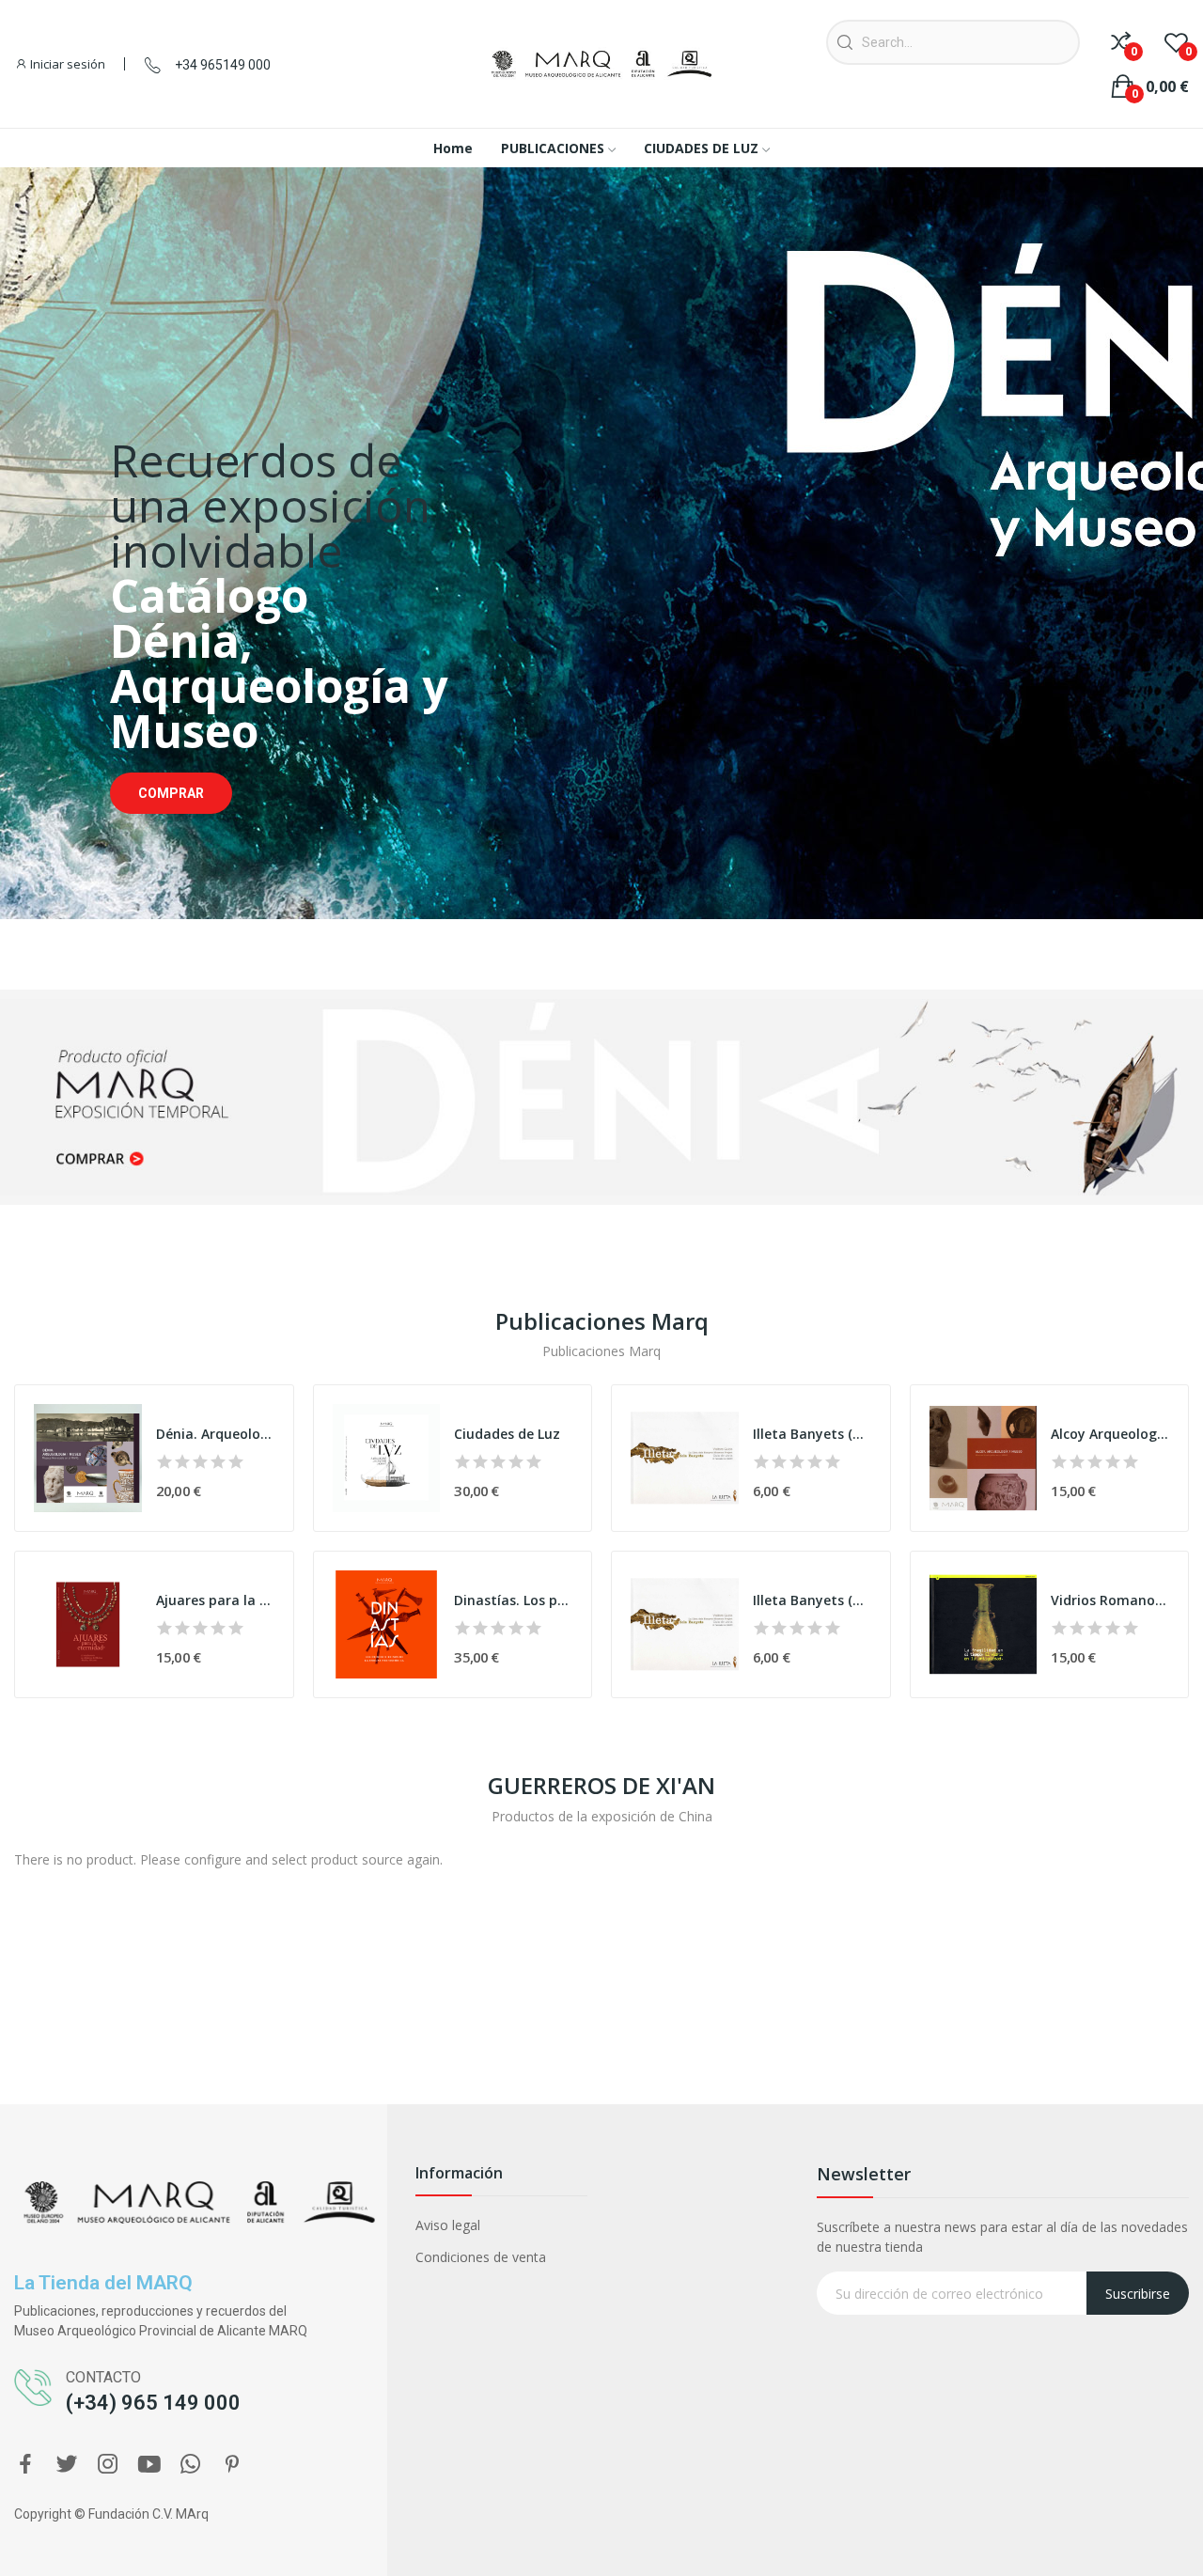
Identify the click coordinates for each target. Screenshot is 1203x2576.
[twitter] (67, 2465)
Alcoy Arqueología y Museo (1110, 1434)
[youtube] (149, 2465)
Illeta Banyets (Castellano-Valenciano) (812, 1600)
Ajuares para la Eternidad (215, 1600)
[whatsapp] (191, 2465)
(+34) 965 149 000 (153, 2403)
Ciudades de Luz (507, 1434)
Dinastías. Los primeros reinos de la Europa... (513, 1600)
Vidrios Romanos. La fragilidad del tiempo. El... (1110, 1600)
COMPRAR (171, 793)
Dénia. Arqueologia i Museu (215, 1434)
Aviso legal (448, 2225)
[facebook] (25, 2465)
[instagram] (108, 2465)
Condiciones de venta (481, 2257)
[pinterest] (232, 2465)
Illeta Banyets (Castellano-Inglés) (812, 1434)
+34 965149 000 (223, 65)
